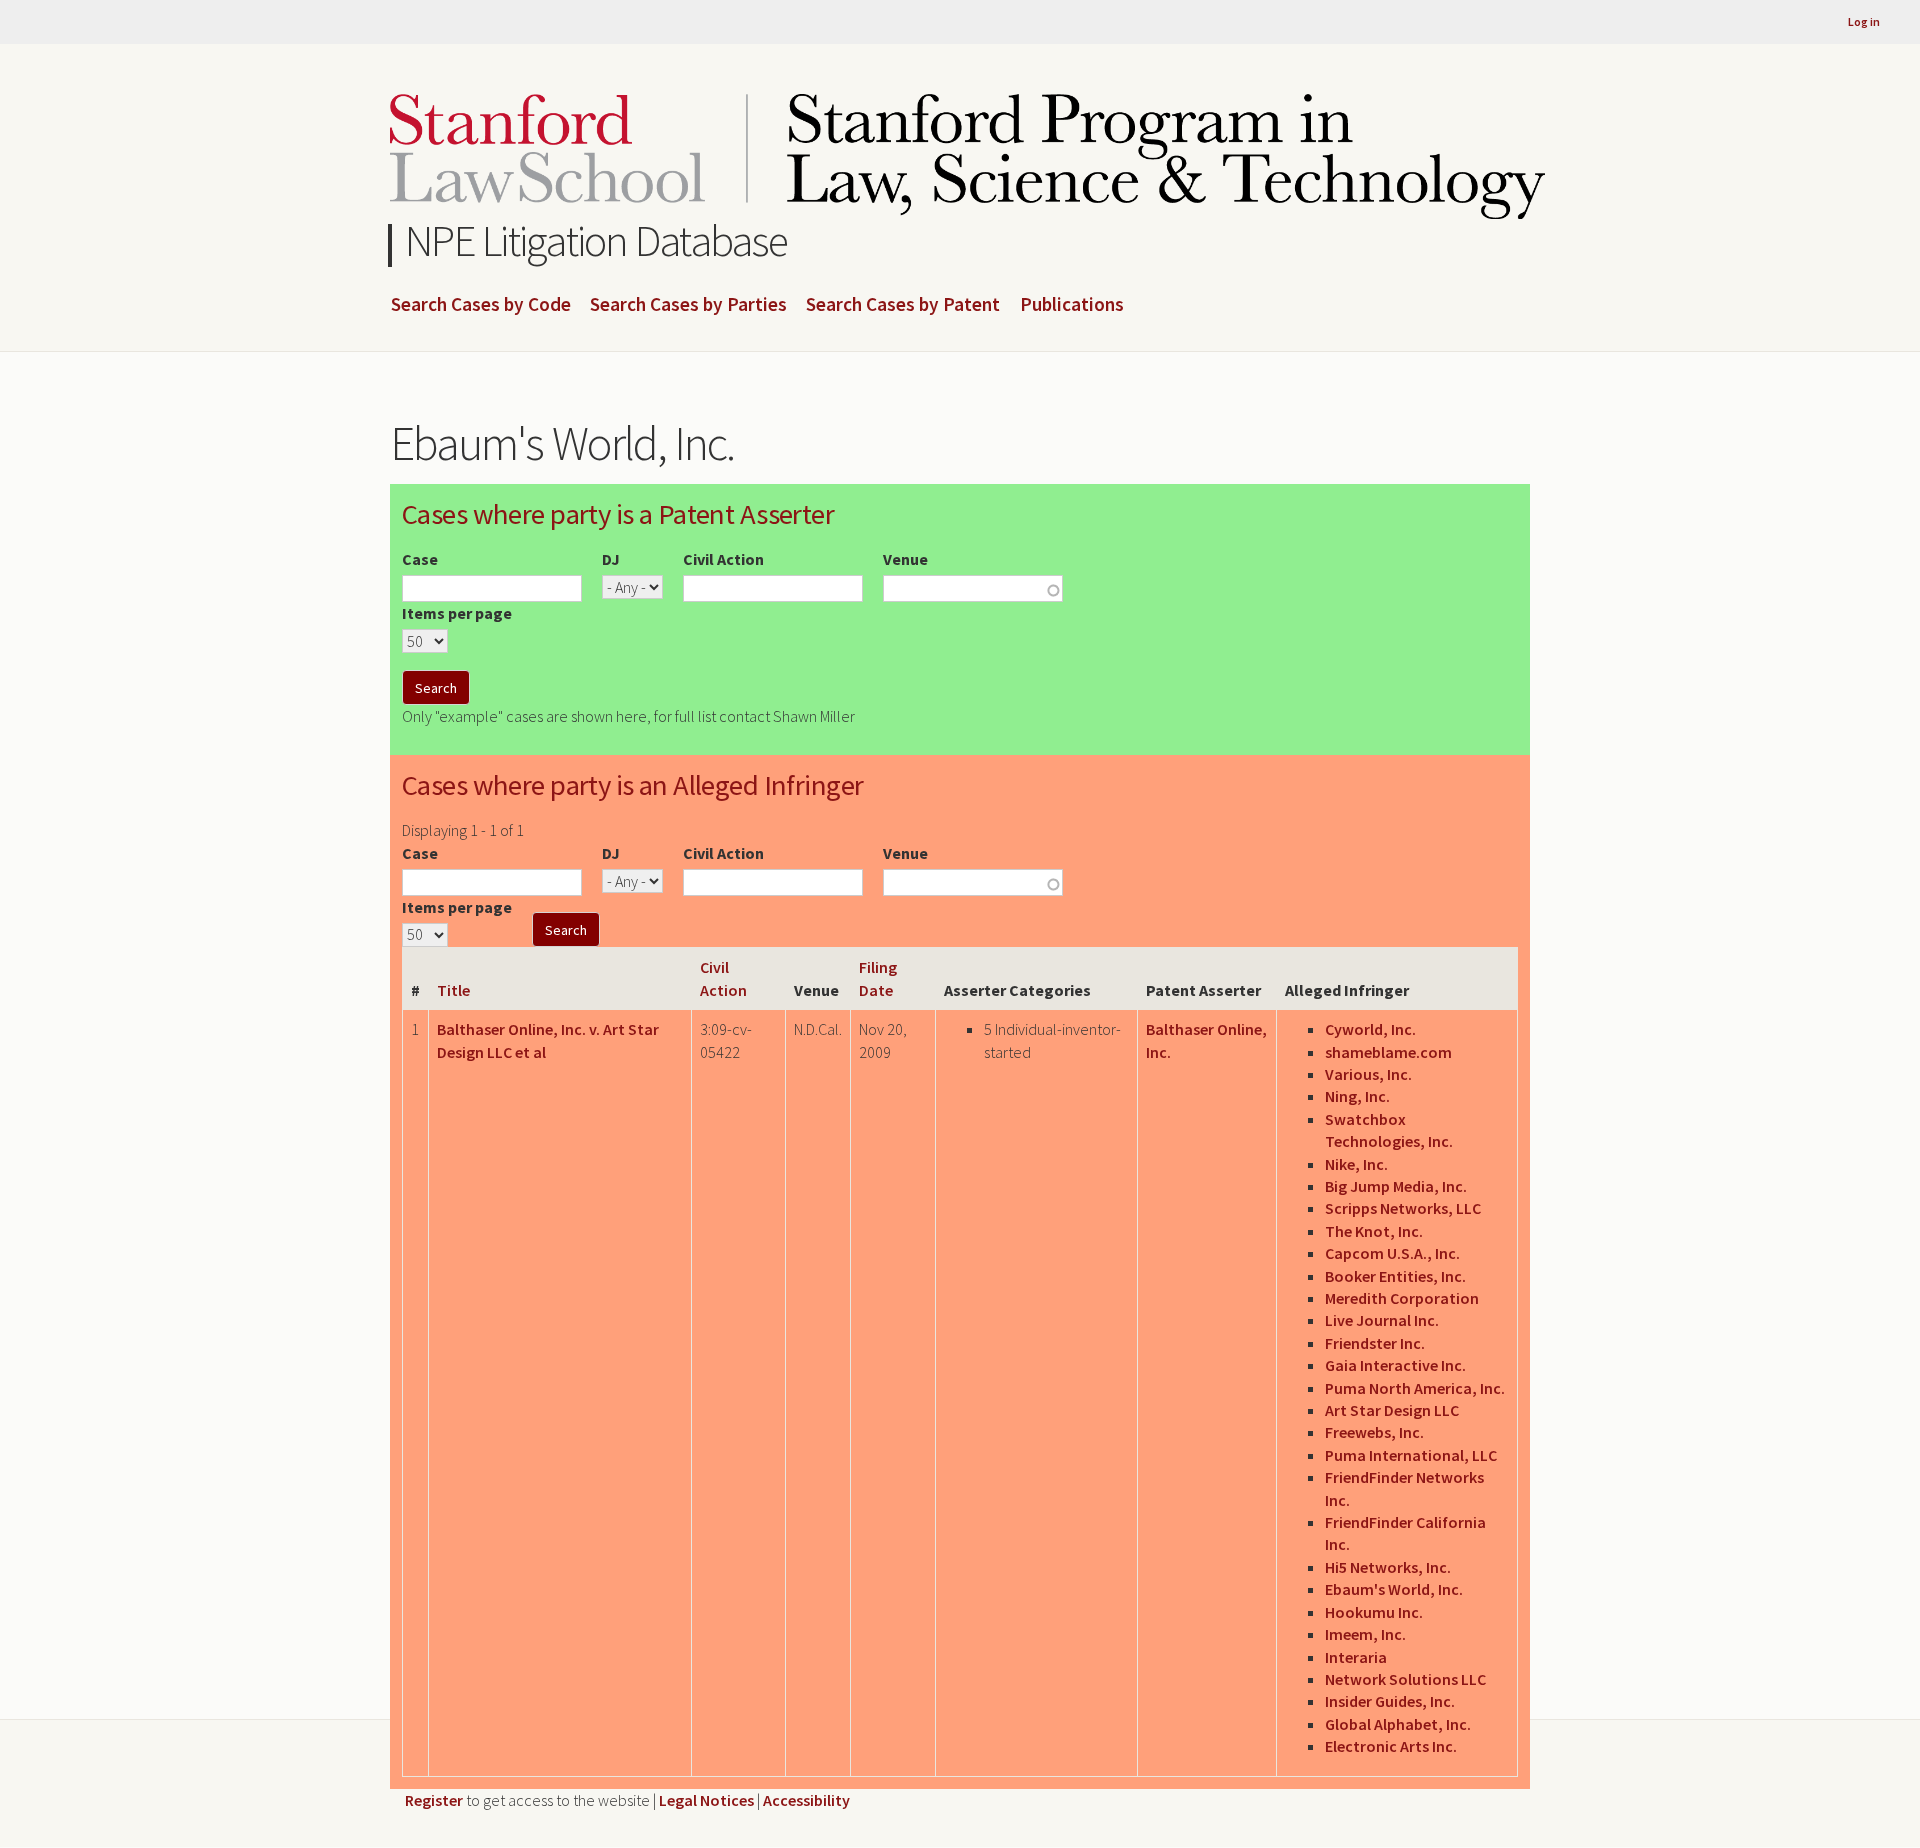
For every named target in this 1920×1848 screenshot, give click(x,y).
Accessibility (806, 1800)
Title (453, 990)
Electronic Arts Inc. (1391, 1746)
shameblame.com (1388, 1052)
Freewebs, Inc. (1374, 1432)
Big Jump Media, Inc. (1396, 1186)
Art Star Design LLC (1392, 1410)
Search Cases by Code (481, 305)
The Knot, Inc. (1374, 1231)
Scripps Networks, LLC (1403, 1208)
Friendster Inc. (1375, 1343)
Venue (905, 559)
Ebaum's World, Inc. (1394, 1589)
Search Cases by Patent (903, 305)
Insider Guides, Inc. (1390, 1701)
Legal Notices (706, 1800)
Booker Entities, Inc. (1395, 1276)
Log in (1864, 21)
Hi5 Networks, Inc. (1388, 1567)
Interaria (1356, 1657)
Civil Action (723, 559)
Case (420, 559)
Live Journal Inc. (1382, 1320)
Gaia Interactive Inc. (1395, 1365)
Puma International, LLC (1411, 1455)
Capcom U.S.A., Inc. (1392, 1253)
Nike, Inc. (1356, 1164)
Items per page (457, 613)
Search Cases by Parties (688, 305)
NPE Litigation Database (596, 240)
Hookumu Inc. (1374, 1612)
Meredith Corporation (1402, 1298)
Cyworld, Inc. (1370, 1029)
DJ (611, 559)
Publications (1072, 305)
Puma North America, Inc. (1415, 1388)
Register (434, 1800)
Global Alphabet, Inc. (1398, 1724)
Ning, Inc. (1357, 1096)
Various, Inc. (1368, 1074)
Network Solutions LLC (1405, 1679)
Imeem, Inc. (1365, 1634)
